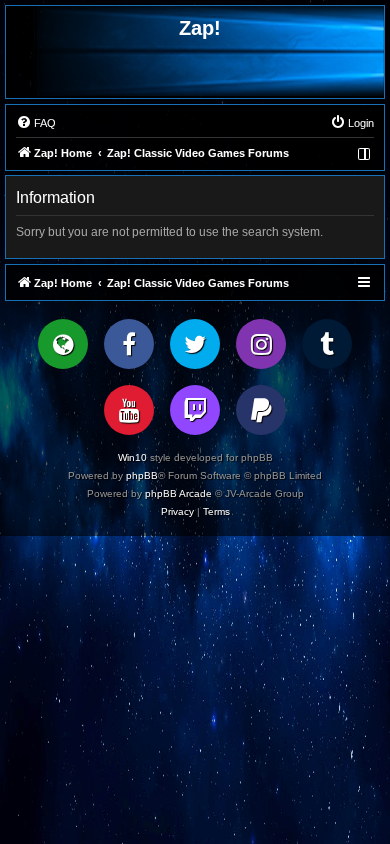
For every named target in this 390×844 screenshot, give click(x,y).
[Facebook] (129, 344)
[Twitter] (195, 344)
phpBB (142, 475)
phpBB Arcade (178, 493)
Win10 (132, 457)
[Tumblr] (327, 344)
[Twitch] (195, 410)
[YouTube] (129, 410)
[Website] (63, 344)
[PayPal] (261, 410)
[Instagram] (261, 344)
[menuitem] (36, 123)
